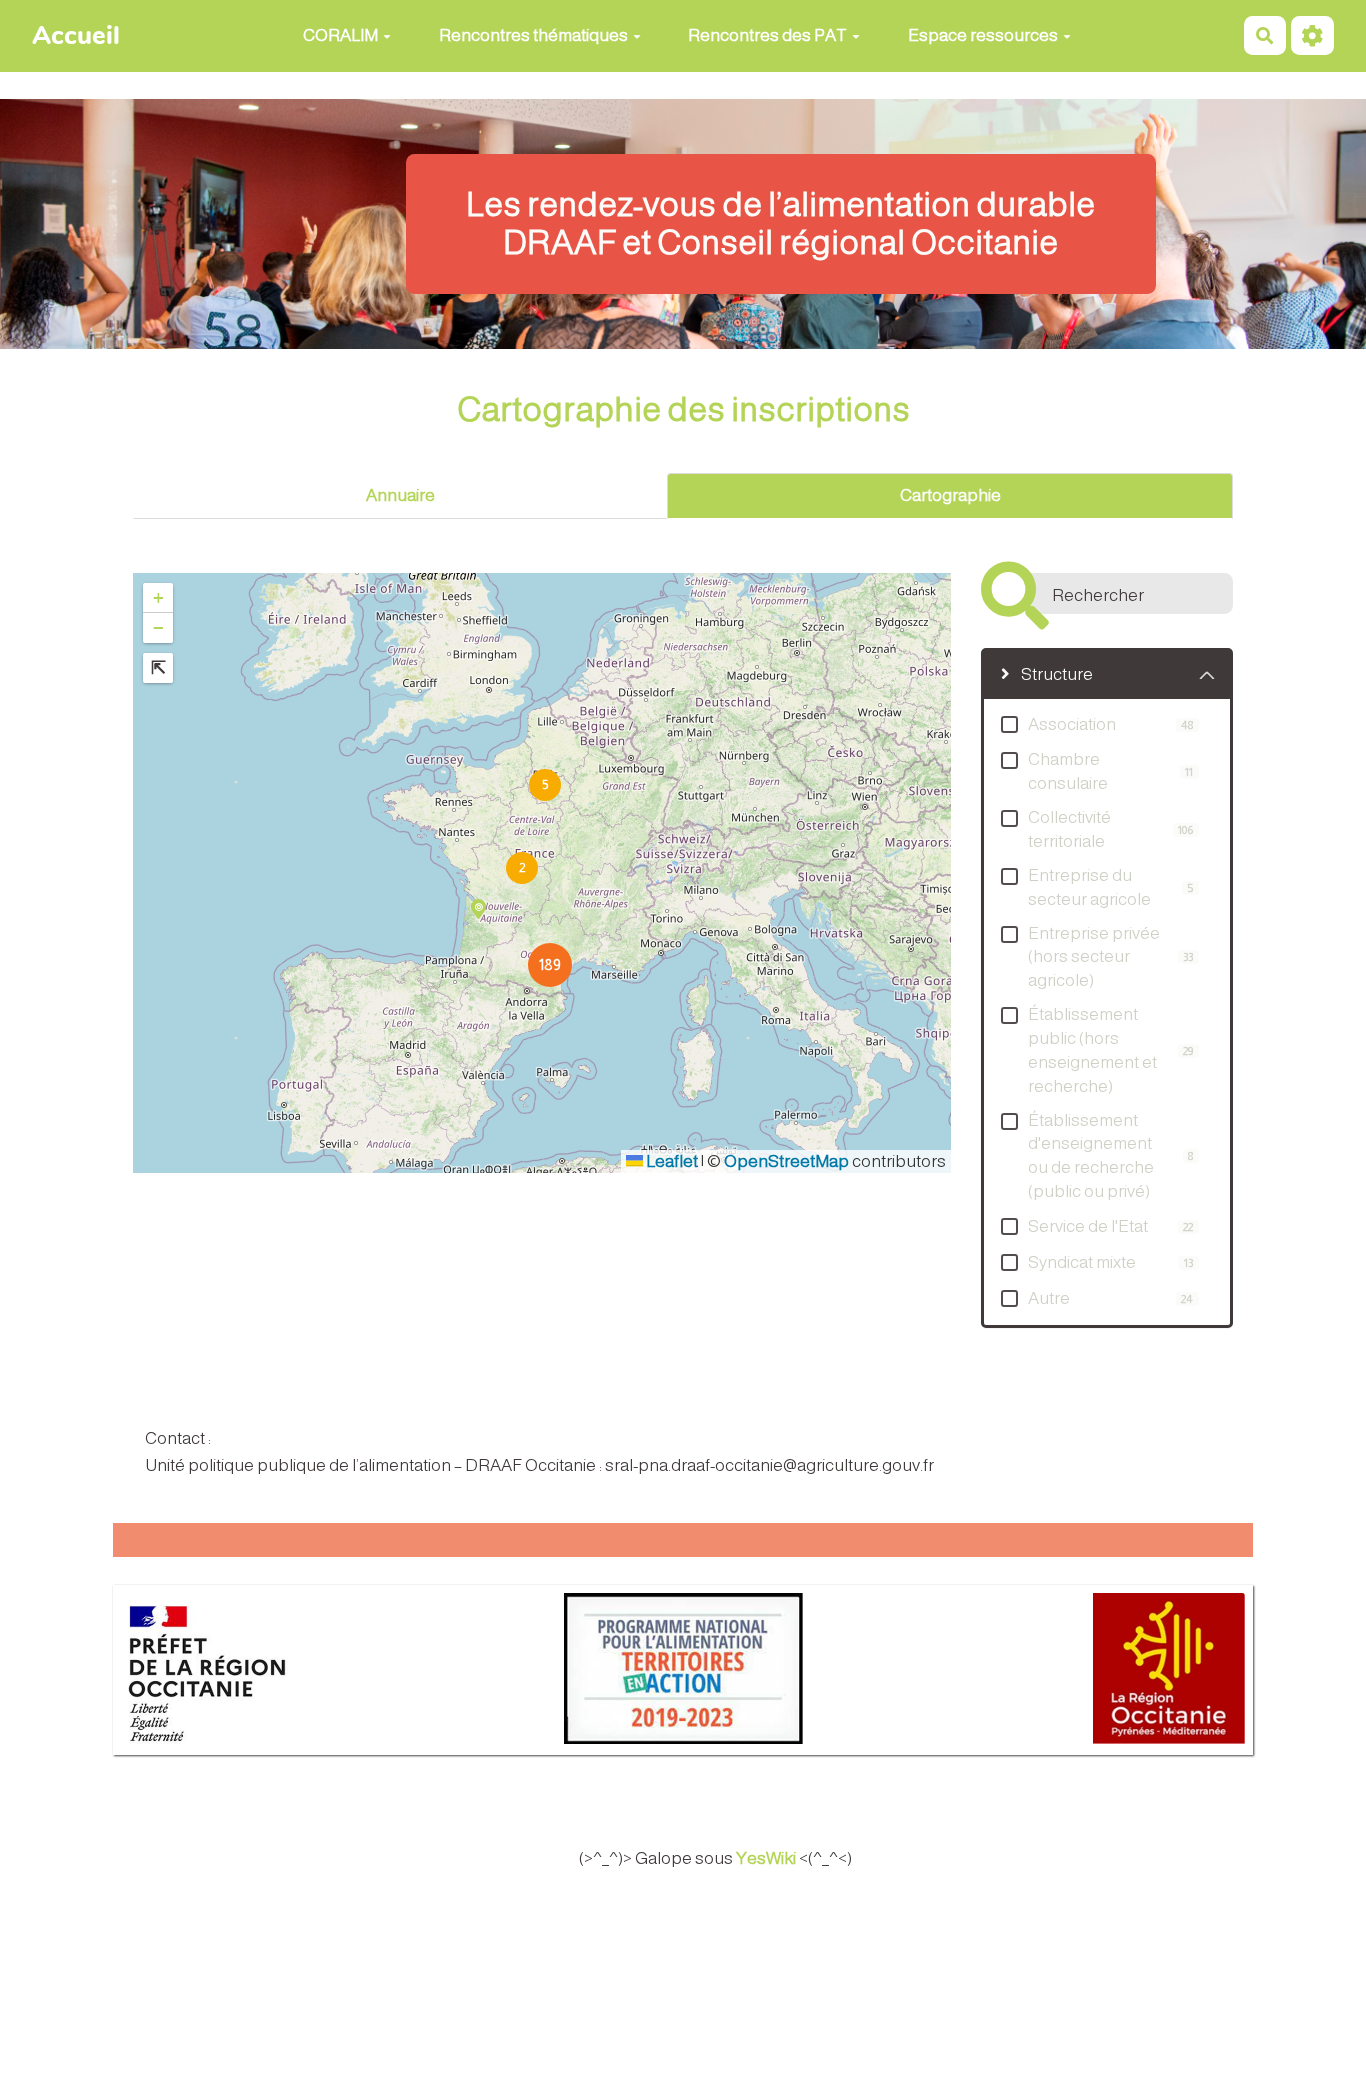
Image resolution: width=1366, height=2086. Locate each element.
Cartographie (950, 495)
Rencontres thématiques (533, 35)
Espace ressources (983, 35)
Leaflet (670, 1161)
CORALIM (340, 35)
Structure (1057, 674)
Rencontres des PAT (767, 35)
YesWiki (766, 1858)
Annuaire (400, 495)
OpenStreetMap (786, 1161)
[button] (521, 867)
